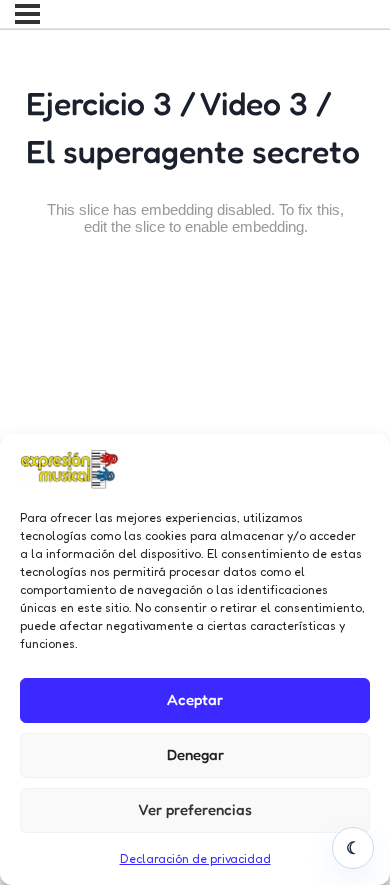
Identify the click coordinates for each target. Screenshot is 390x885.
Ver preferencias (195, 809)
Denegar (195, 754)
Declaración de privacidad (195, 858)
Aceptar (195, 699)
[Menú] (27, 14)
